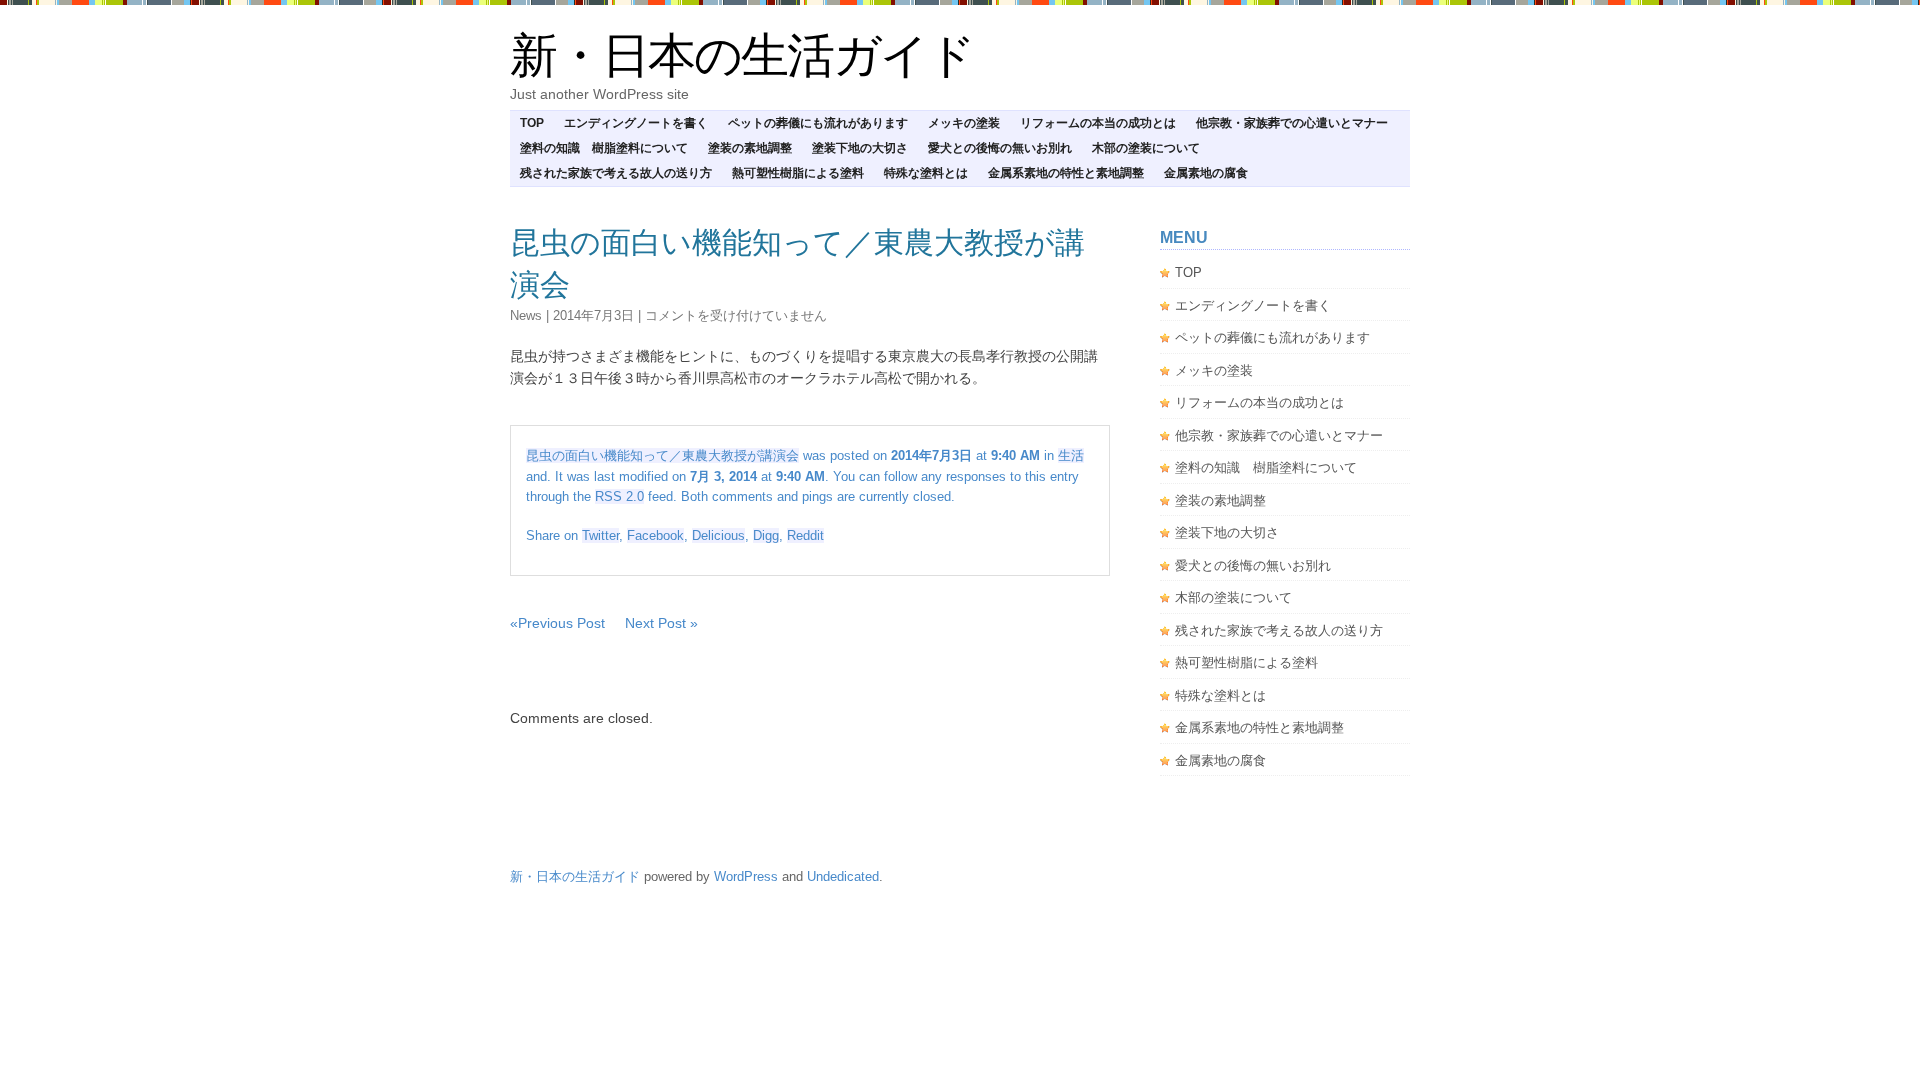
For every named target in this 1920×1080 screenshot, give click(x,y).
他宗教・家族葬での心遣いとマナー (1292, 123)
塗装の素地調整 (750, 148)
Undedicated (843, 876)
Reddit (805, 535)
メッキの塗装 (964, 123)
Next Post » (661, 623)
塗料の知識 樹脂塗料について (604, 148)
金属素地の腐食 (1206, 173)
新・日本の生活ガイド (742, 55)
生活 (1071, 455)
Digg (766, 535)
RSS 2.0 (619, 496)
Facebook (655, 535)
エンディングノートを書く (636, 123)
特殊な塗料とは (926, 173)
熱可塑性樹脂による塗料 (798, 173)
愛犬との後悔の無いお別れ (1000, 148)
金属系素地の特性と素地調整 (1066, 173)
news (526, 315)
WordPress (746, 876)
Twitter (600, 535)
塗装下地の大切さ (860, 148)
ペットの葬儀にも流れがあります (818, 123)
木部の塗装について (1146, 148)
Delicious (718, 535)
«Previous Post (557, 623)
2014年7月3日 (593, 315)
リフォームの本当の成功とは (1098, 123)
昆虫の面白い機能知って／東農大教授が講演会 (662, 455)
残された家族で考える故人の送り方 (616, 173)
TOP (532, 123)
